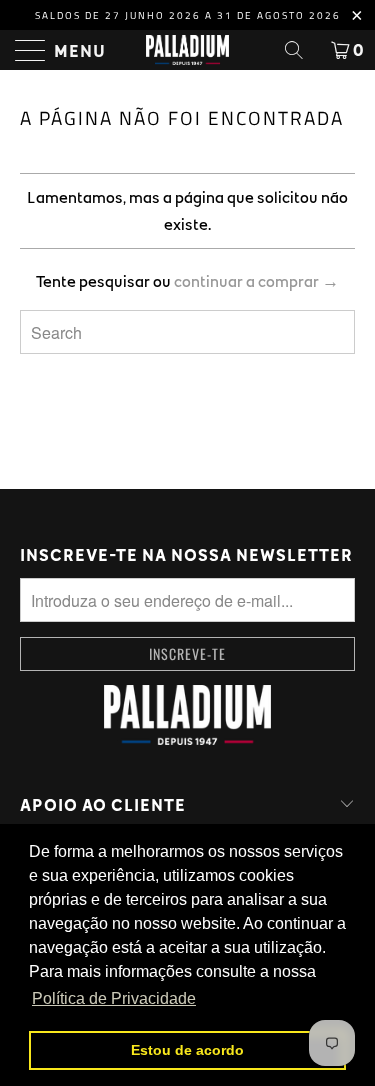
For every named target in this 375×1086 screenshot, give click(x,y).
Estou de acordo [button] (187, 1050)
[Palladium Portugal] (188, 50)
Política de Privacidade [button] (114, 998)
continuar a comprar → (256, 281)
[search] (187, 332)
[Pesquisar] (301, 50)
